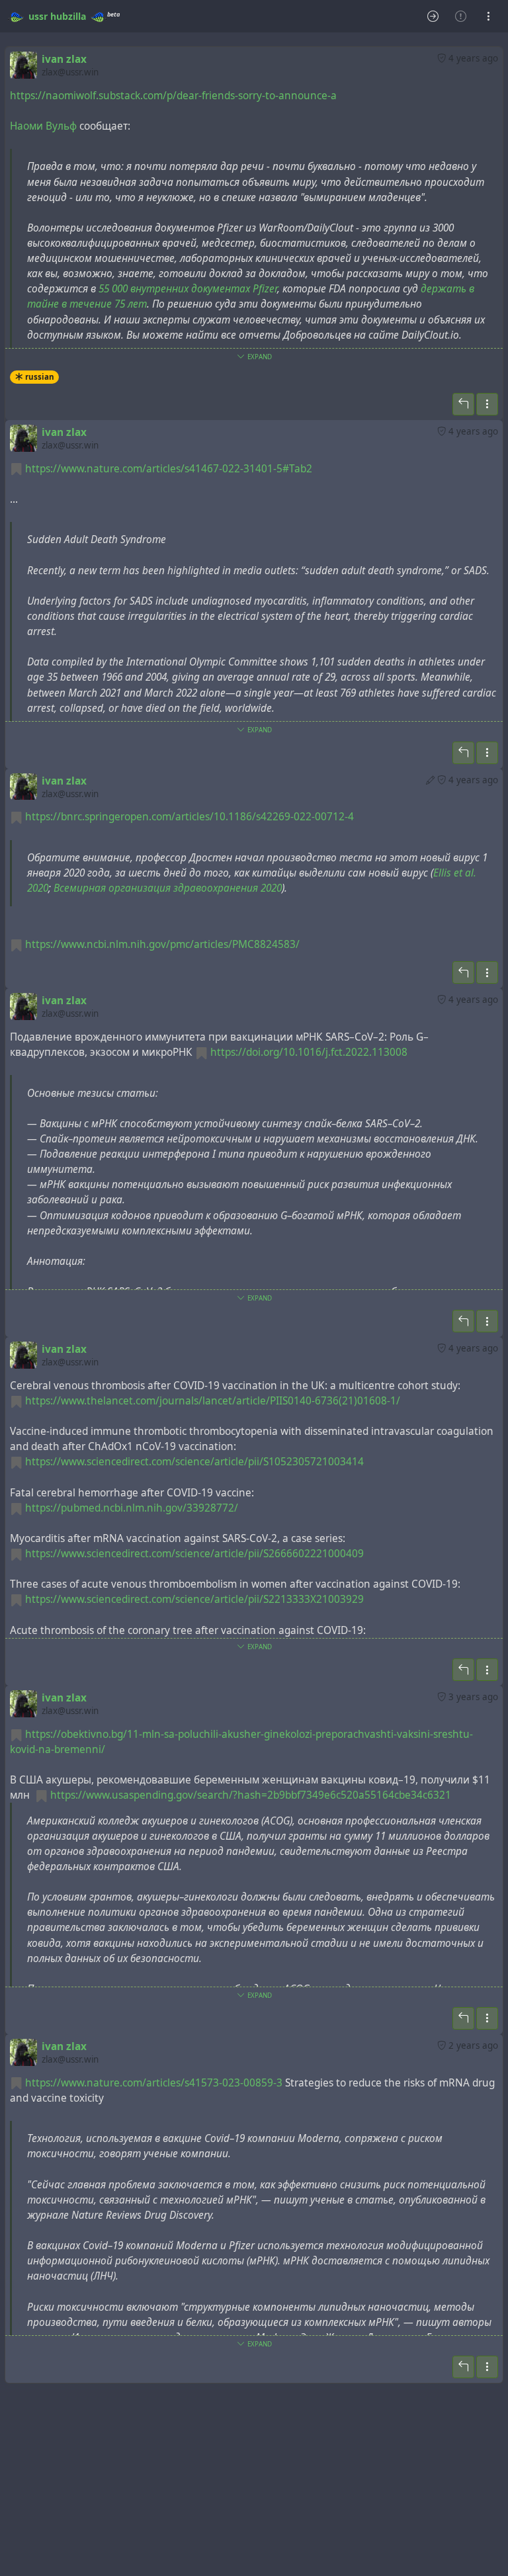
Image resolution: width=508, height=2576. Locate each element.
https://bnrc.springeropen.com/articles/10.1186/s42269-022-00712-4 (190, 817)
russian (40, 377)
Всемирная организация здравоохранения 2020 (168, 888)
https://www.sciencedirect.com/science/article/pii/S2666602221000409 (194, 1554)
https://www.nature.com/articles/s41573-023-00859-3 (154, 2083)
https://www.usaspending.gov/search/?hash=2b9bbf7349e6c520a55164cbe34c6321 (251, 1795)
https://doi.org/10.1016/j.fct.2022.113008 (309, 1052)
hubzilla (68, 16)
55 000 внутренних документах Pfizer (188, 289)
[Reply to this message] (463, 404)
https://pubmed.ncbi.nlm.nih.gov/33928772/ (132, 1508)
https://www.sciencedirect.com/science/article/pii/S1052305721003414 (194, 1462)
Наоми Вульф (43, 126)
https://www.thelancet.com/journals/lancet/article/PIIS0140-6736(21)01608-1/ (213, 1401)
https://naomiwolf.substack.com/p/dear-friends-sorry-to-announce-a (173, 96)
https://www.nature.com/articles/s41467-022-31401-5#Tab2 (169, 469)
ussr (38, 16)
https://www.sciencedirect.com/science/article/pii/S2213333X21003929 (194, 1599)
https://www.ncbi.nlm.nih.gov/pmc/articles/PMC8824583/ (162, 944)
